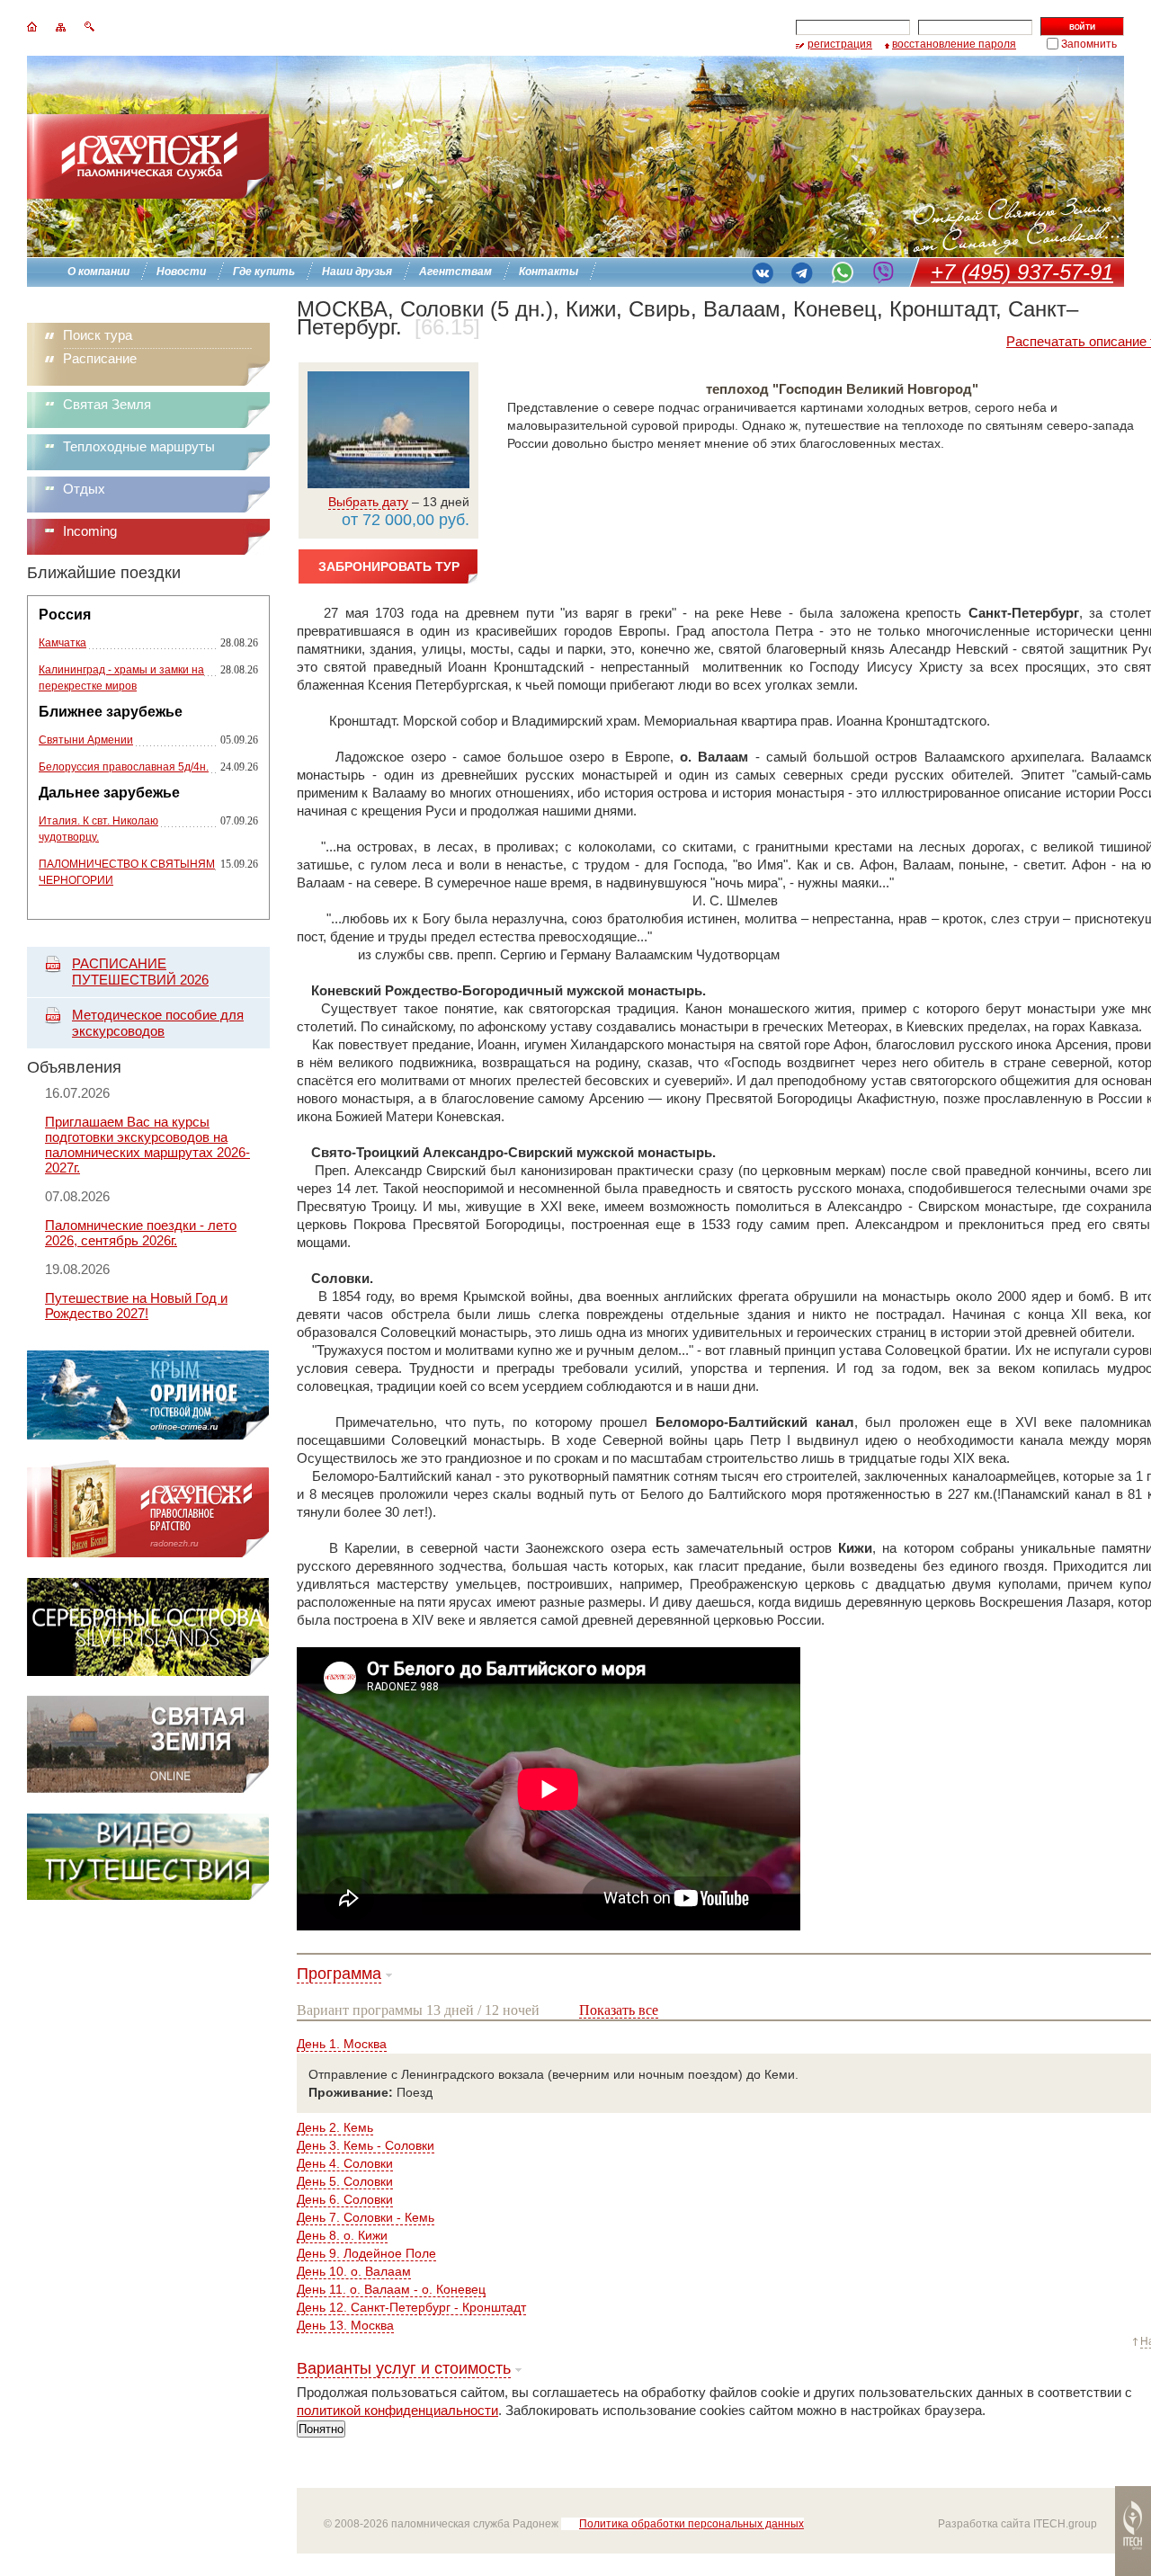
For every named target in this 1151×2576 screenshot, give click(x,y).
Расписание (100, 358)
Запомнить (1089, 44)
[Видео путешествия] (148, 1895)
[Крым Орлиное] (148, 1435)
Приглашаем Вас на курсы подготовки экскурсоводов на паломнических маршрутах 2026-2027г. (147, 1145)
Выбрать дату (368, 502)
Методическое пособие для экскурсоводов (158, 1023)
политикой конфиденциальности (397, 2410)
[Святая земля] (148, 1789)
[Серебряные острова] (148, 1671)
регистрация (840, 44)
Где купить (264, 272)
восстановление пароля (954, 44)
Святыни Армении (86, 740)
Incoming (90, 531)
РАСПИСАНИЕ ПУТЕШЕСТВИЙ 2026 (140, 972)
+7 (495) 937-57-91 (1022, 272)
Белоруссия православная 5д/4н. (124, 767)
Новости (181, 272)
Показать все (619, 2010)
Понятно (321, 2429)
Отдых (84, 489)
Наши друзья (357, 272)
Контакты (549, 272)
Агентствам (455, 272)
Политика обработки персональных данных (691, 2524)
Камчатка (62, 643)
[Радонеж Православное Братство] (148, 1553)
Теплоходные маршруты (139, 446)
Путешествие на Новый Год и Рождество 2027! (136, 1306)
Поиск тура (98, 335)
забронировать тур (389, 566)
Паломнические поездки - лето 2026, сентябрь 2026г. (141, 1233)
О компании (98, 272)
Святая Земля (107, 404)
